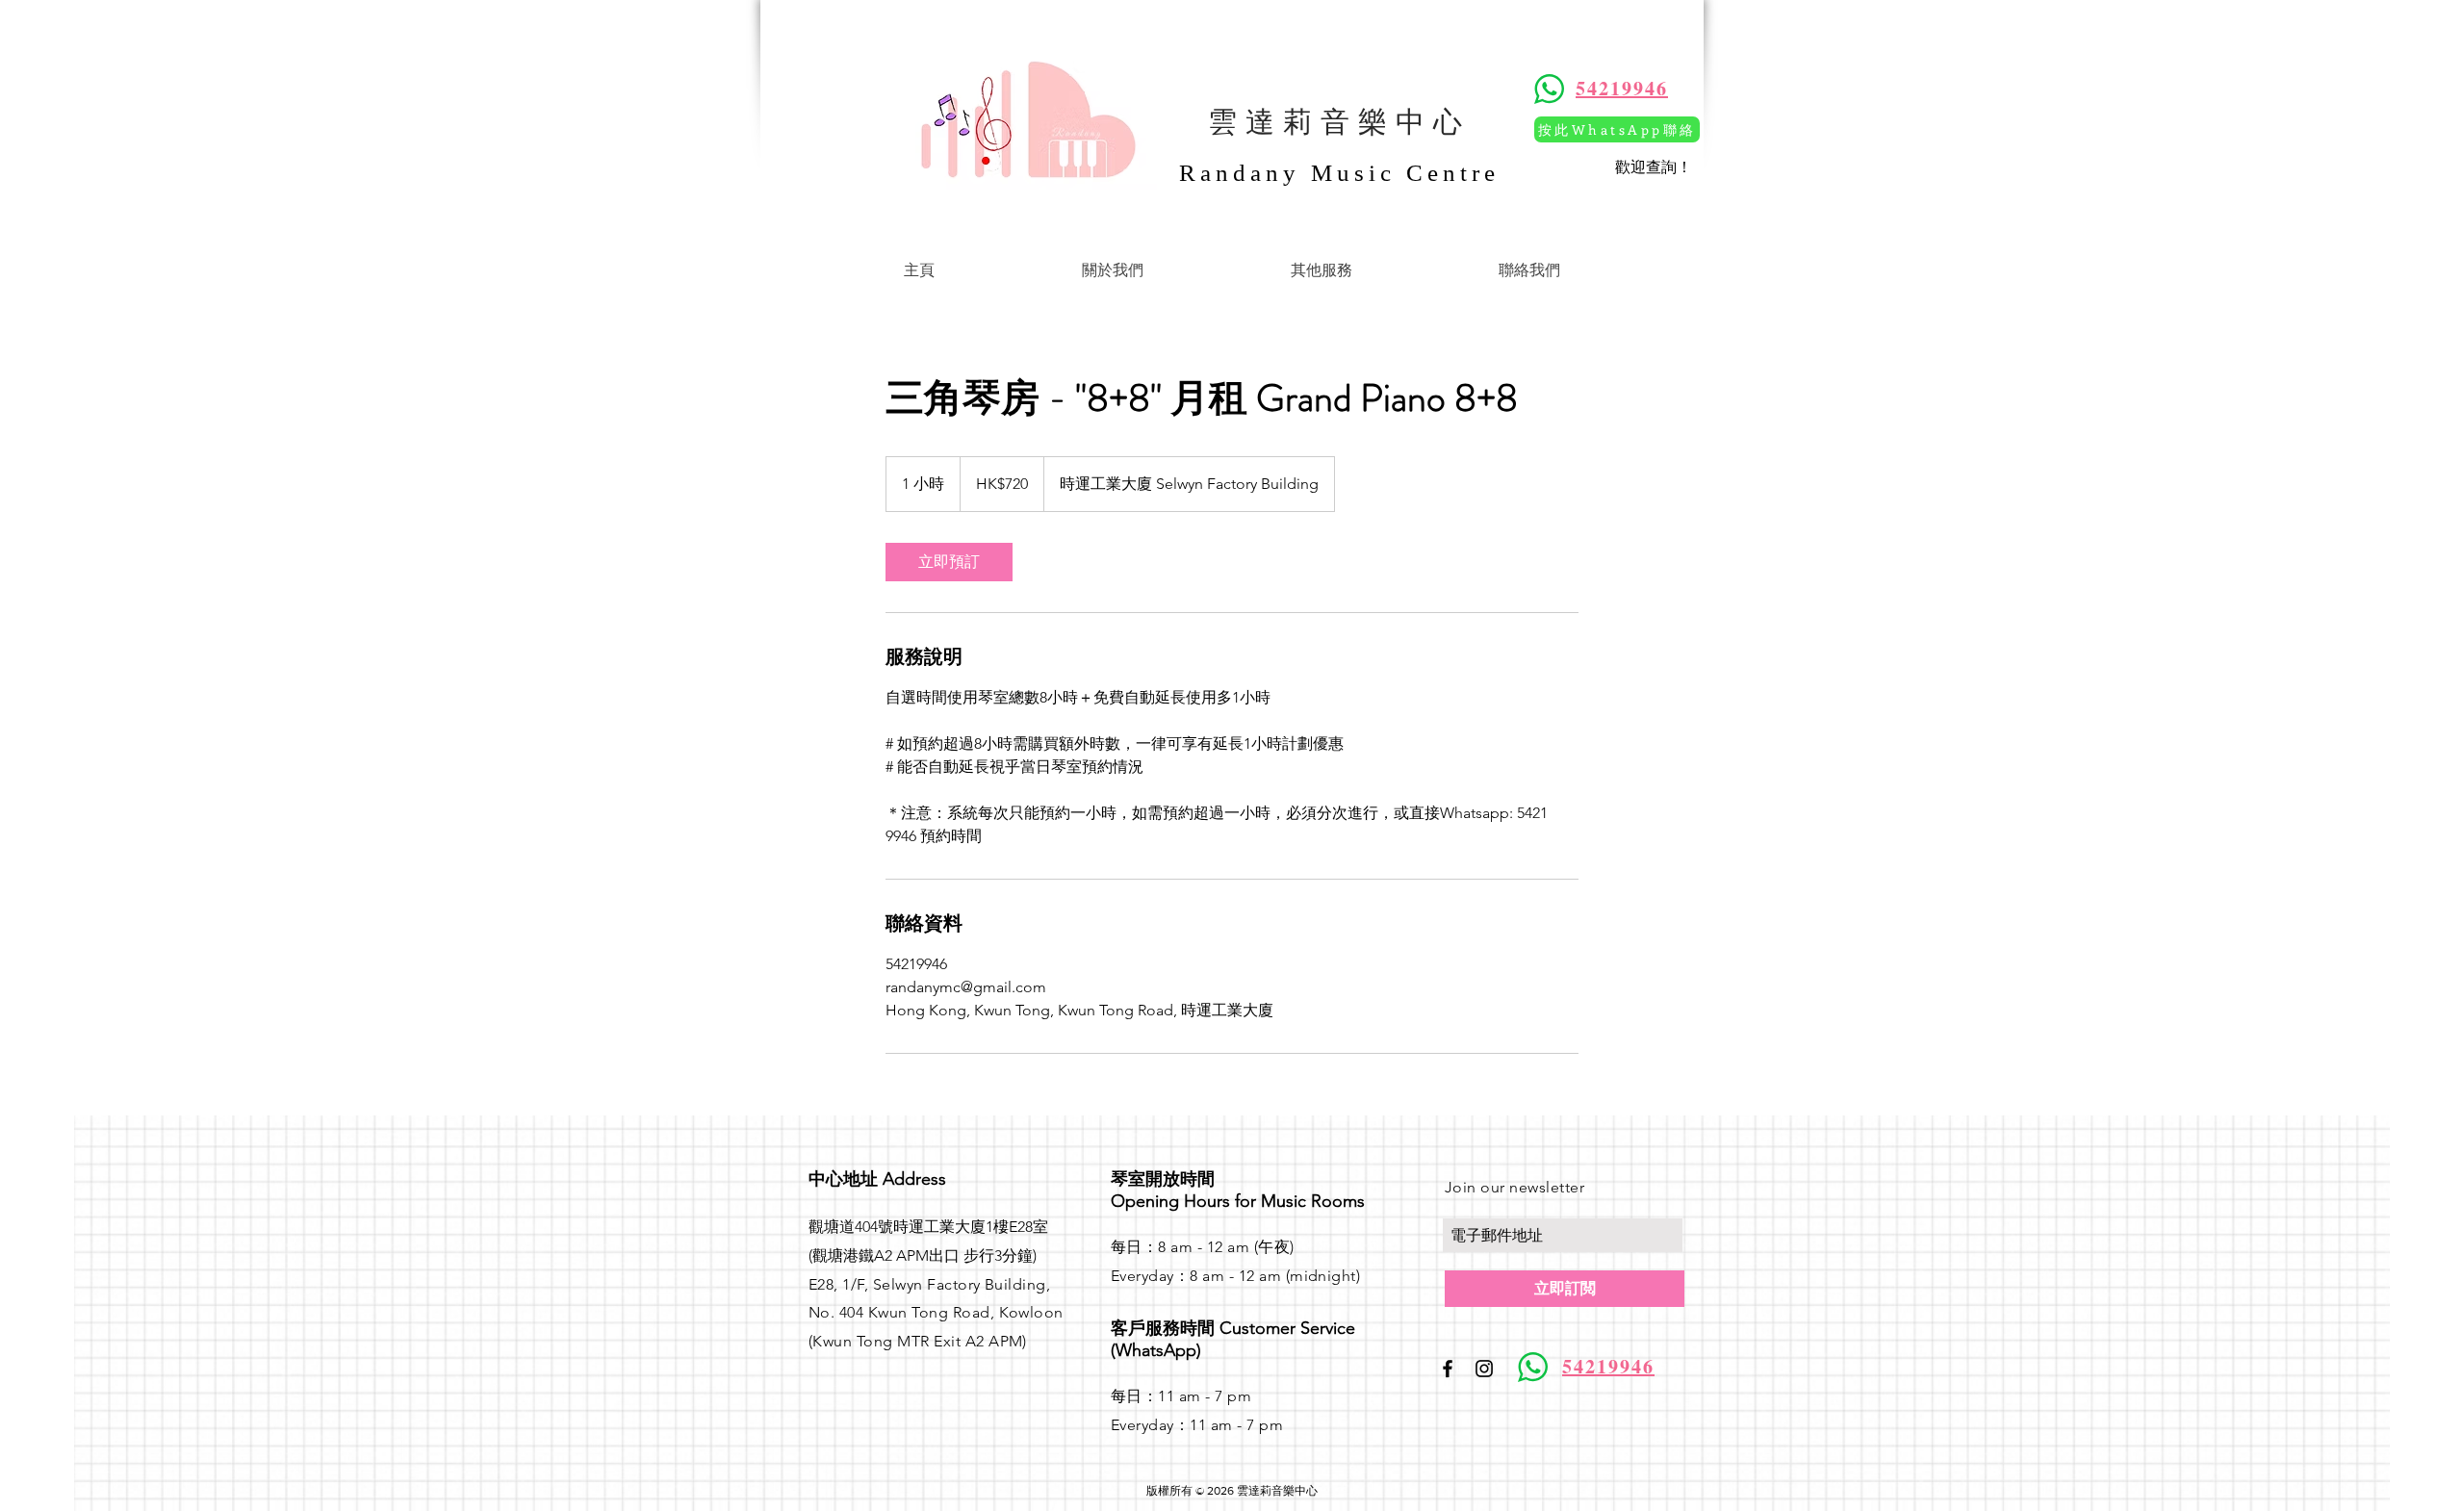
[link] (949, 562)
